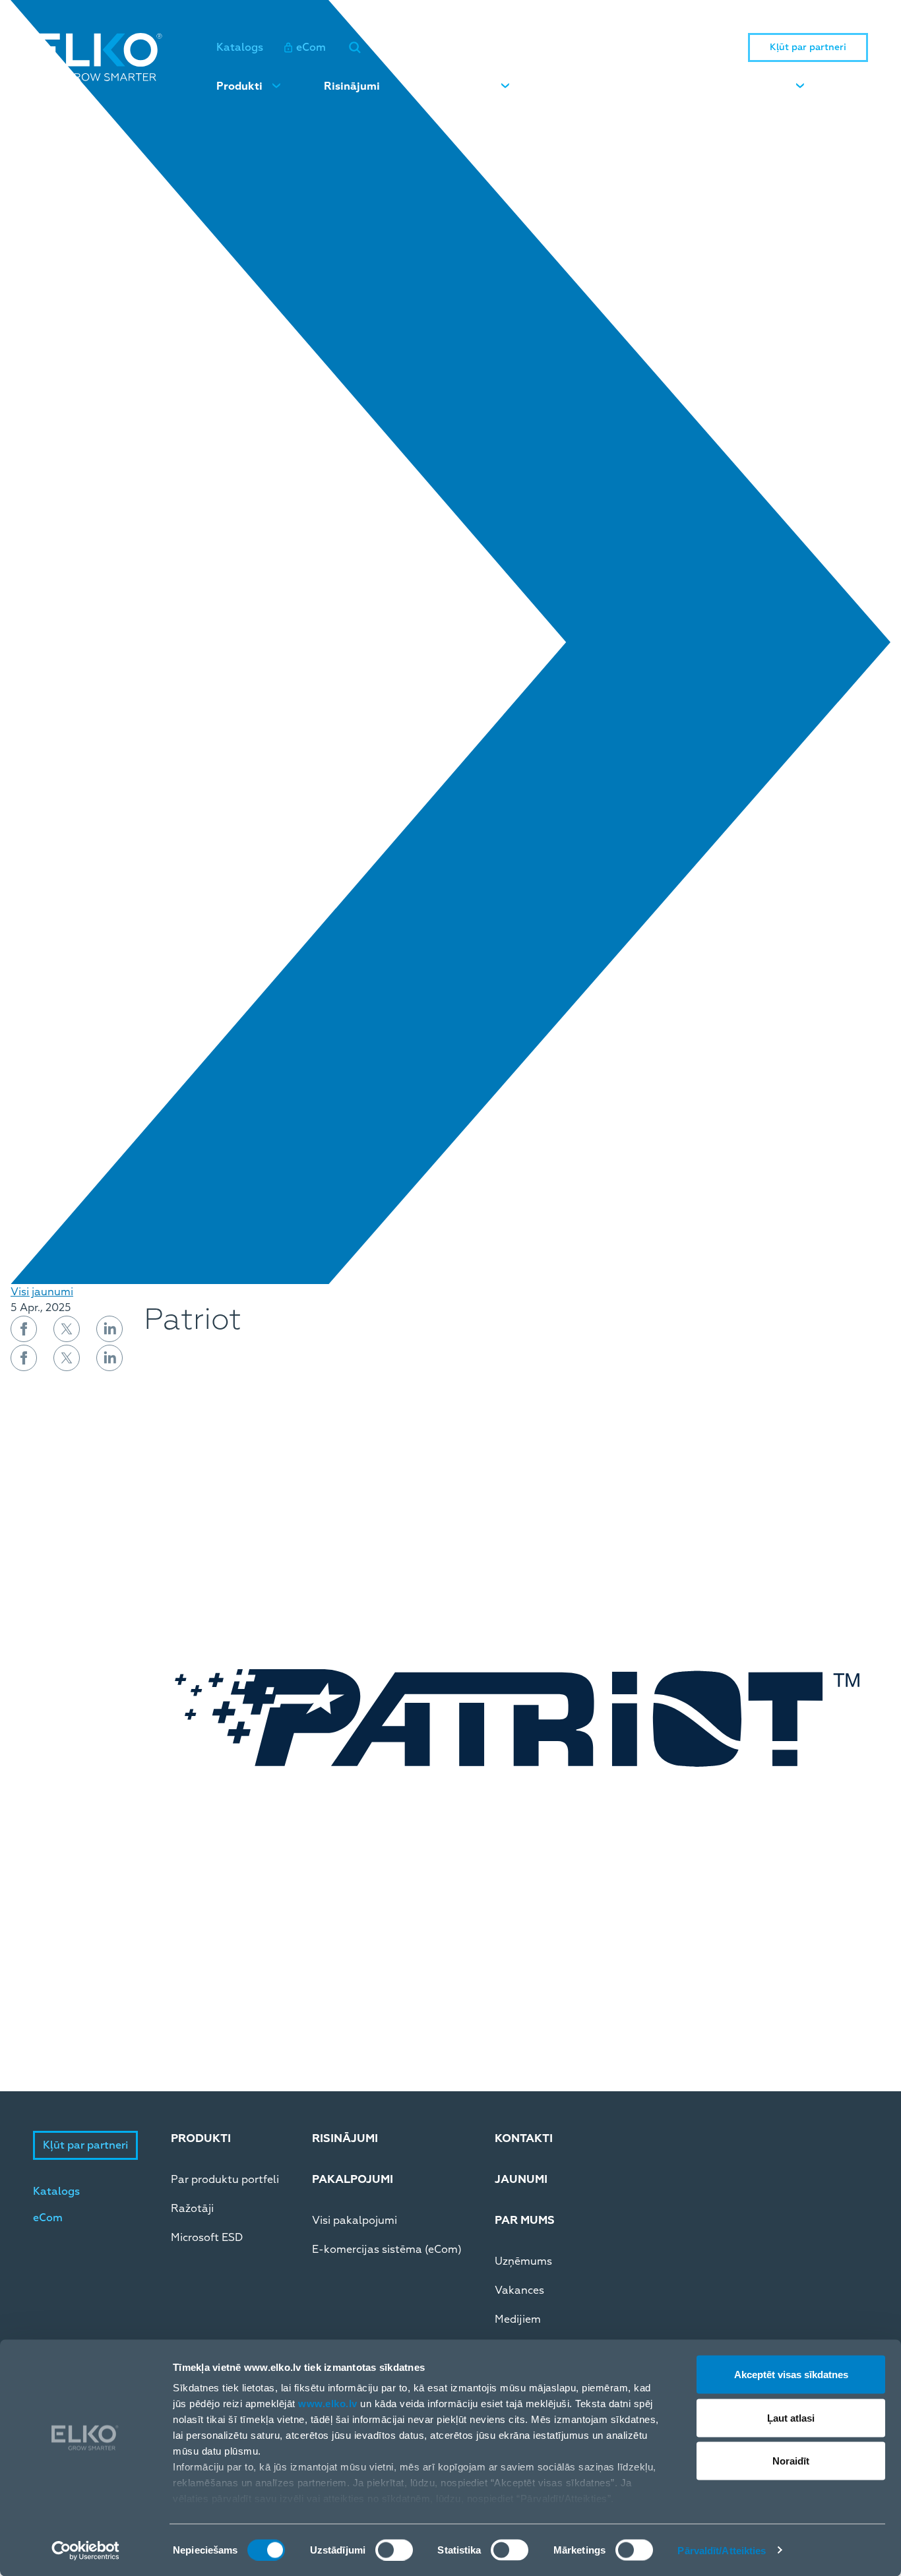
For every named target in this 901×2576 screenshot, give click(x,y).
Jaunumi (575, 86)
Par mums (760, 86)
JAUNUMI (521, 2179)
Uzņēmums (523, 2261)
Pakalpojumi (458, 86)
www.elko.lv (328, 2404)
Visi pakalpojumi (355, 2221)
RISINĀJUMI (345, 2138)
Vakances (519, 2290)
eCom (311, 47)
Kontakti (666, 86)
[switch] (394, 2550)
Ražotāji (192, 2209)
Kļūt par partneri (808, 47)
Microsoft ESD (207, 2238)
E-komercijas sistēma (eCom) (387, 2250)
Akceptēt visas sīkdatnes (791, 2375)
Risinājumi (352, 86)
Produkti (239, 86)
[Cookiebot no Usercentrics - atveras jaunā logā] (85, 2550)
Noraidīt (791, 2461)
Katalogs (240, 47)
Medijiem (518, 2319)
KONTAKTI (524, 2138)
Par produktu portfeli (225, 2180)
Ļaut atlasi (791, 2417)
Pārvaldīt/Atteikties (722, 2550)
